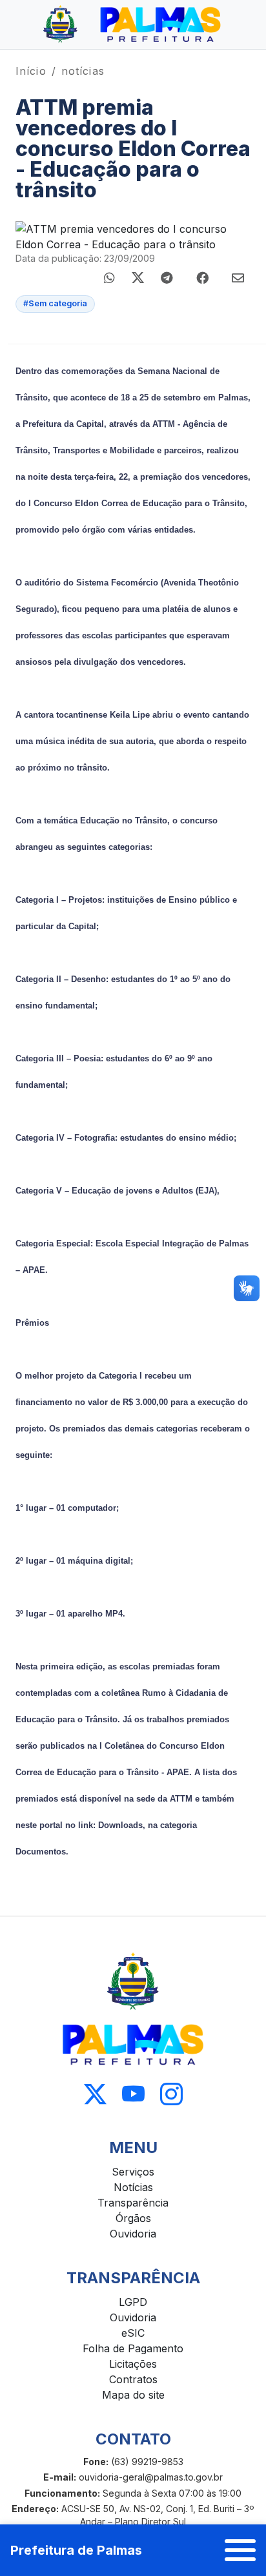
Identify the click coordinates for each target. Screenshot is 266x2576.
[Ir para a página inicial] (133, 25)
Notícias (133, 2187)
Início (31, 71)
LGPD (133, 2302)
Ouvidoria (133, 2234)
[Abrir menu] (240, 2550)
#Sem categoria (55, 303)
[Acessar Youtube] (133, 2095)
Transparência (133, 2203)
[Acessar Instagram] (171, 2095)
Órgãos (133, 2218)
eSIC (133, 2333)
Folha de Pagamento (133, 2348)
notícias (83, 71)
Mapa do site (133, 2395)
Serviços (133, 2172)
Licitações (133, 2364)
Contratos (133, 2379)
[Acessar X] (95, 2095)
